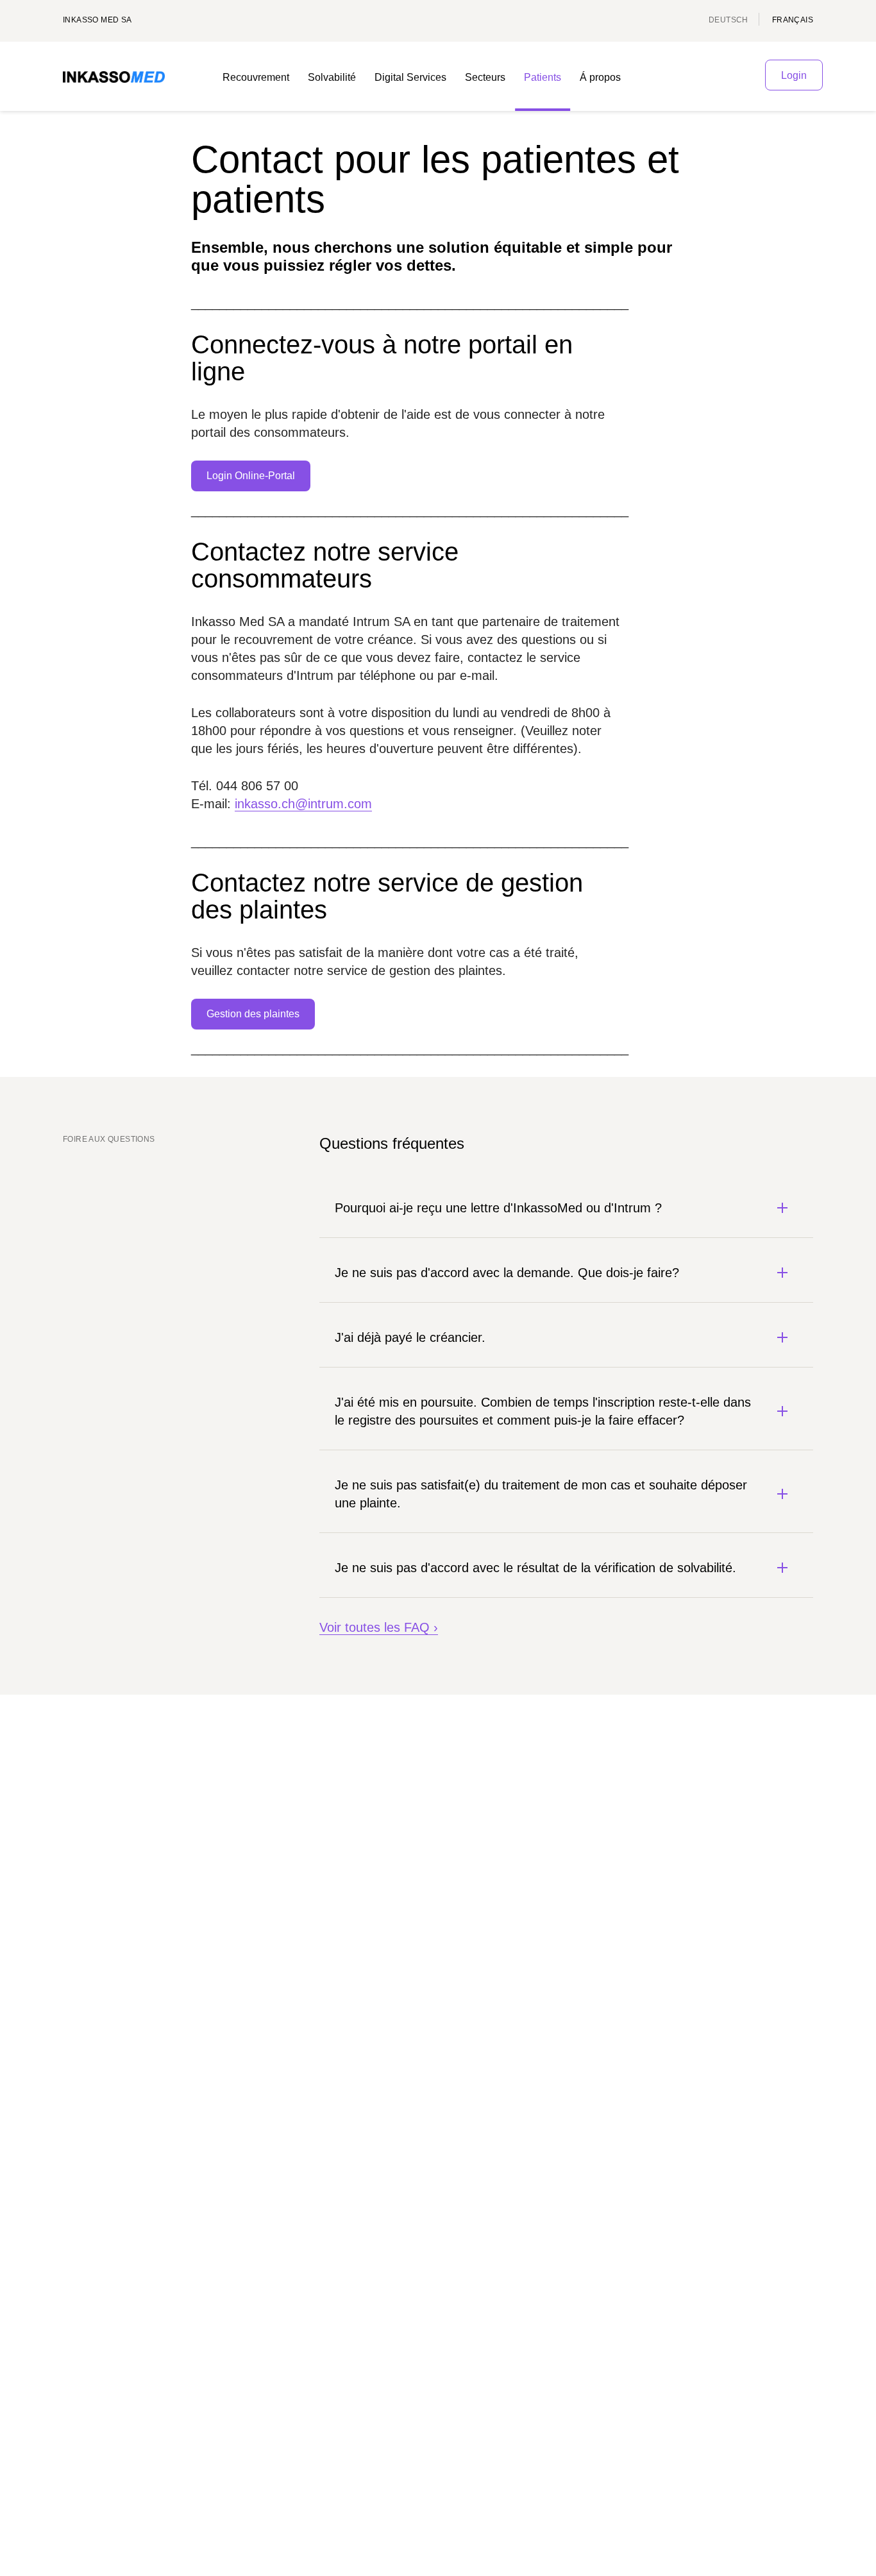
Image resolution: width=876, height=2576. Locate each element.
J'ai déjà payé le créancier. (410, 1337)
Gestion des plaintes (253, 1014)
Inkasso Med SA (97, 20)
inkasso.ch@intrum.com (303, 804)
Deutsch (729, 20)
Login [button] (794, 75)
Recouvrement (256, 77)
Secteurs (485, 77)
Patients (543, 77)
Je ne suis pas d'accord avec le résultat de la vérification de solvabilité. (535, 1568)
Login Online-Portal (251, 476)
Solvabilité (332, 77)
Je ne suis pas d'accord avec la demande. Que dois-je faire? (507, 1273)
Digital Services (410, 77)
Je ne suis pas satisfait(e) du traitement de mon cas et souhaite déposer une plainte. (541, 1494)
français (793, 20)
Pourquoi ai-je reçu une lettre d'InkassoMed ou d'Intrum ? (498, 1208)
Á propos (600, 77)
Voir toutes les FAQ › (379, 1627)
